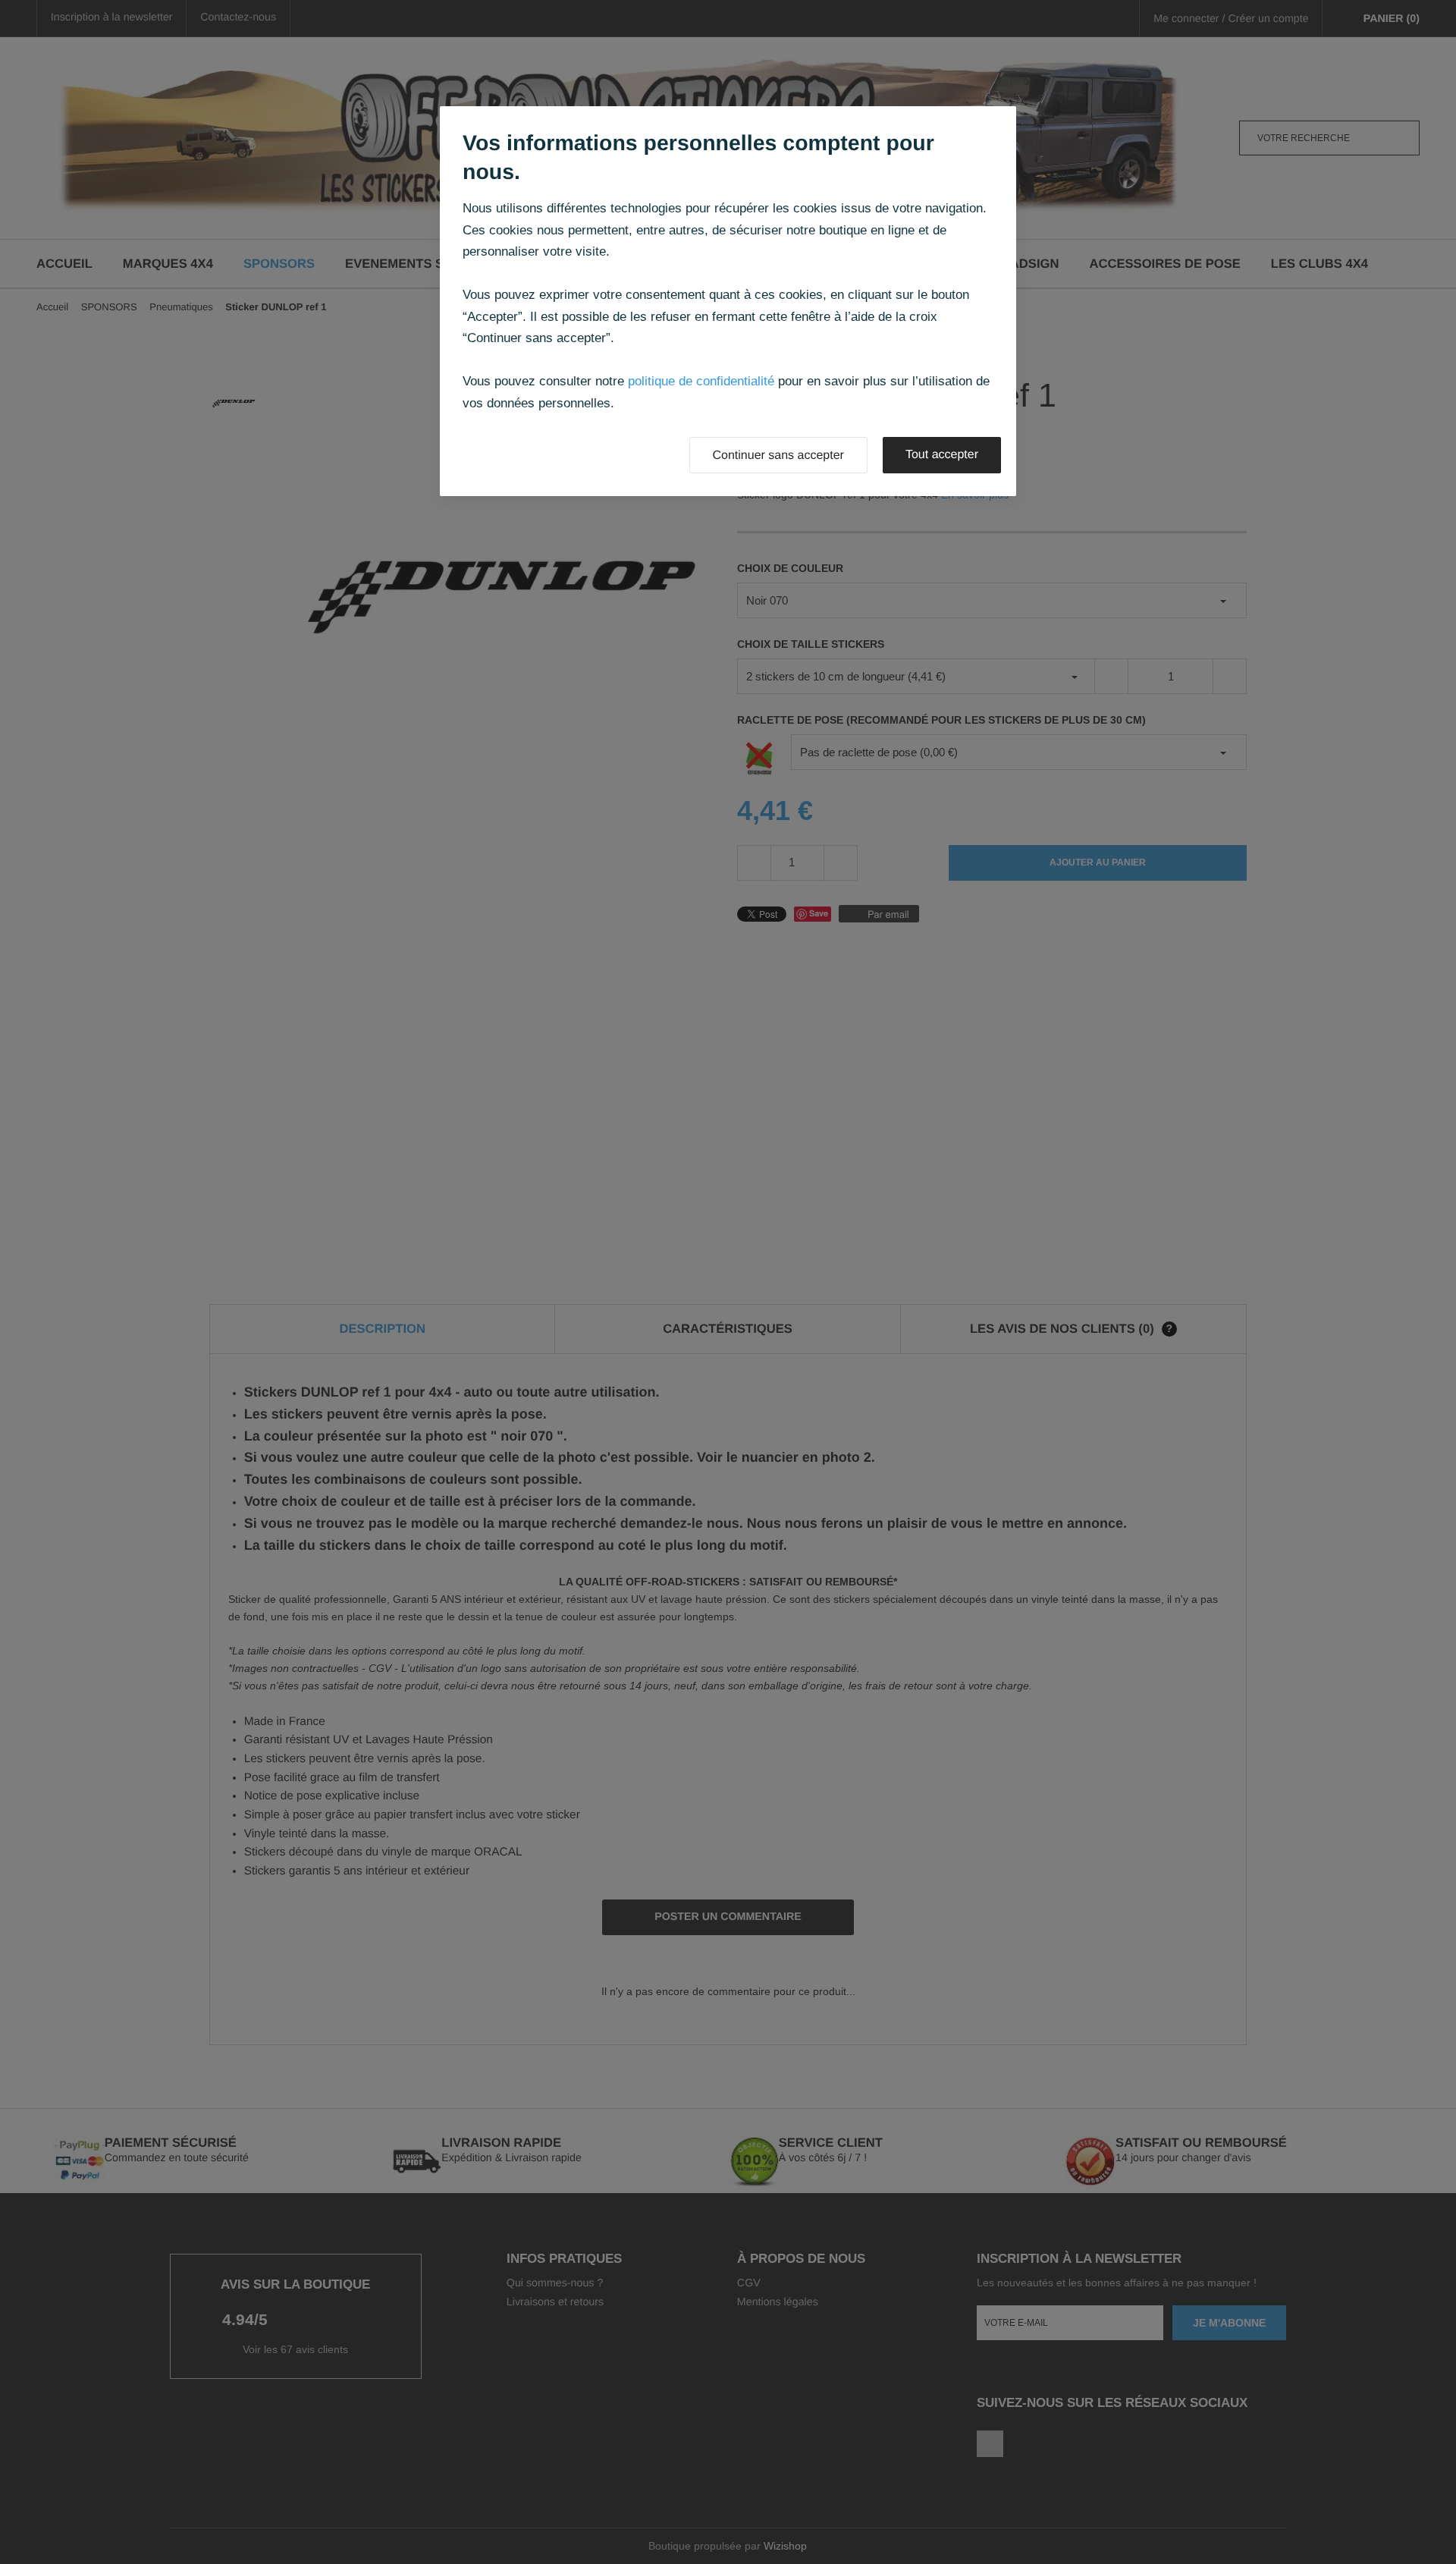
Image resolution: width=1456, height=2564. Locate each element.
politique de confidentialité (701, 381)
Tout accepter (942, 455)
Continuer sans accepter (778, 456)
